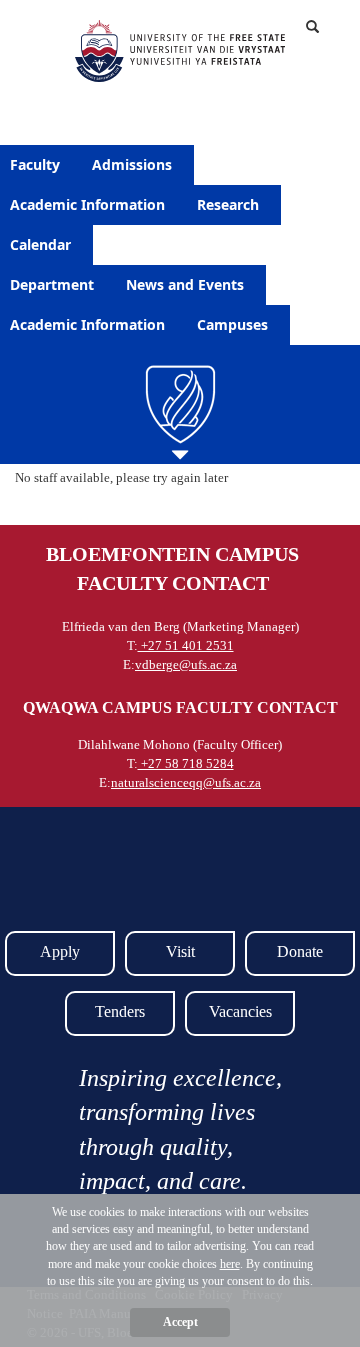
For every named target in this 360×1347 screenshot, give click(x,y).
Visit (180, 951)
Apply (60, 951)
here (230, 1264)
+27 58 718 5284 (186, 763)
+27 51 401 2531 (186, 645)
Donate (300, 951)
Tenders (120, 1011)
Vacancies (240, 1011)
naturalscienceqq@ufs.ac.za (186, 782)
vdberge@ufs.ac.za (186, 664)
